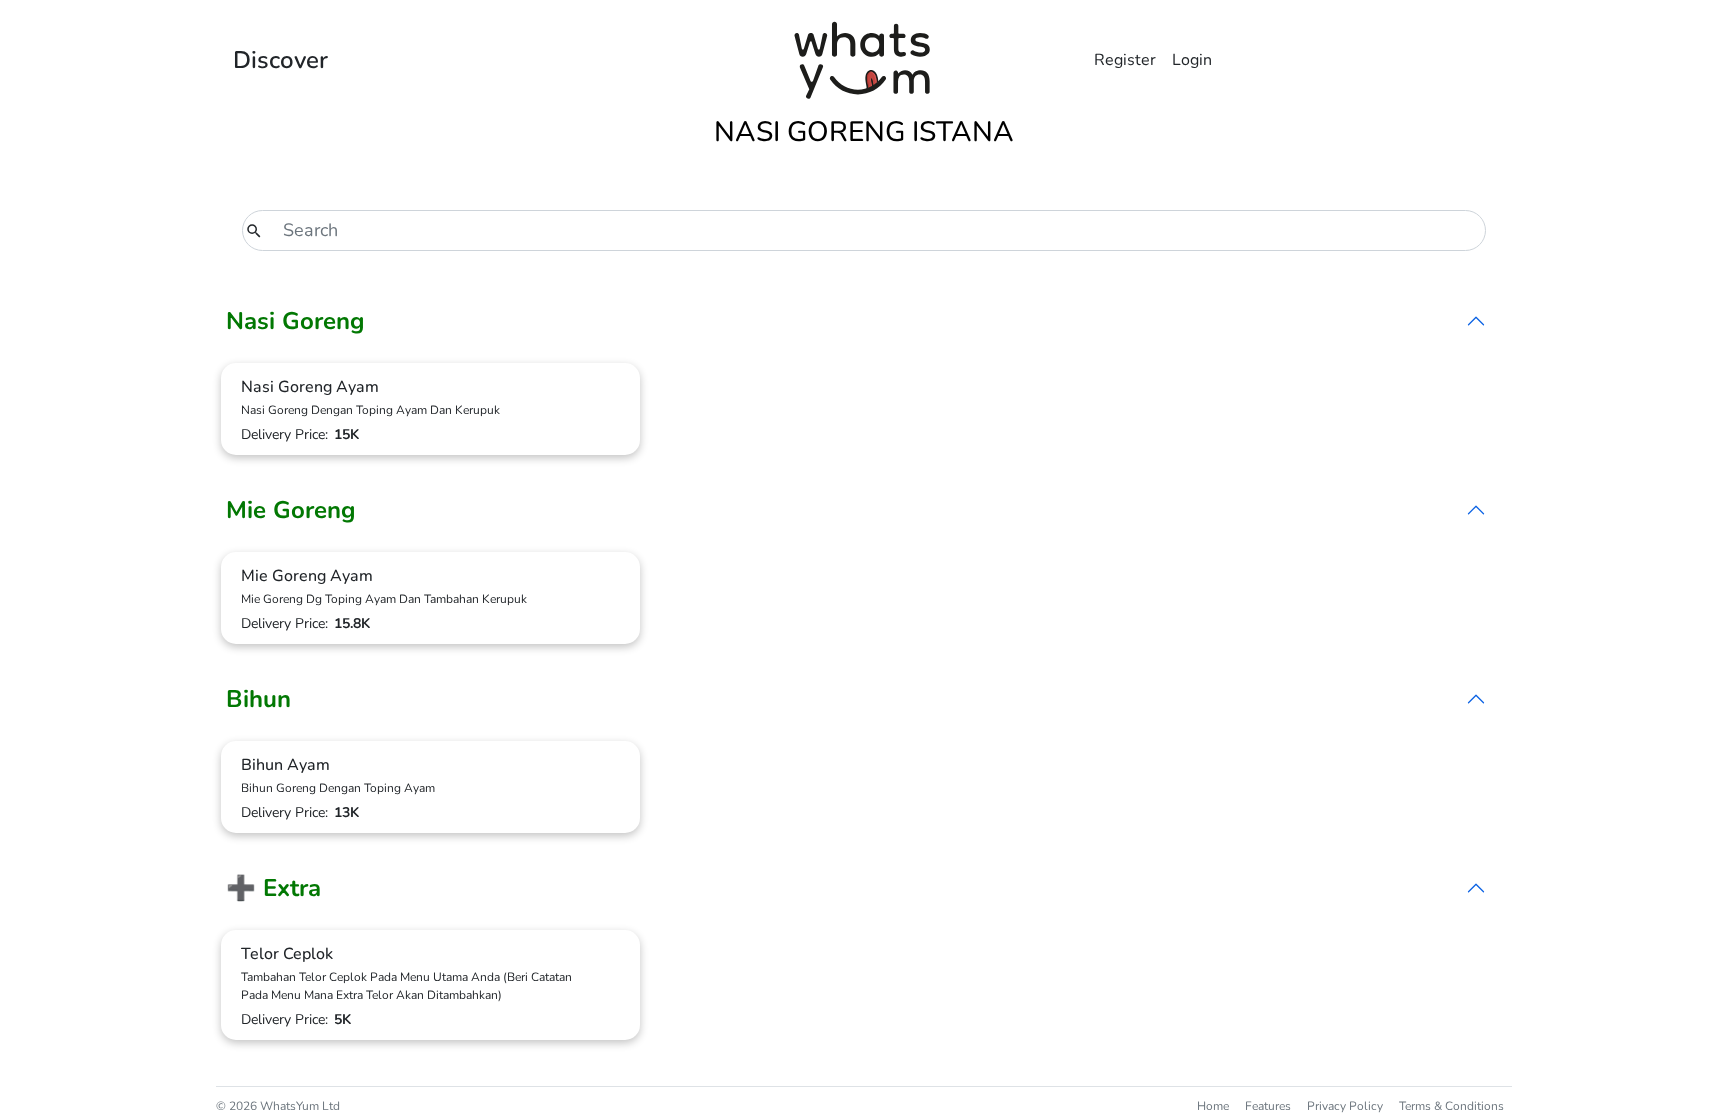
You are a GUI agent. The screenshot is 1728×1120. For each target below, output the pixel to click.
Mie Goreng (291, 510)
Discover (280, 60)
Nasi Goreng (295, 321)
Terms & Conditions (1451, 1106)
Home (1213, 1106)
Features (1268, 1106)
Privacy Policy (1345, 1106)
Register (1125, 60)
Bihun (258, 699)
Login (1192, 60)
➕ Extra (273, 888)
